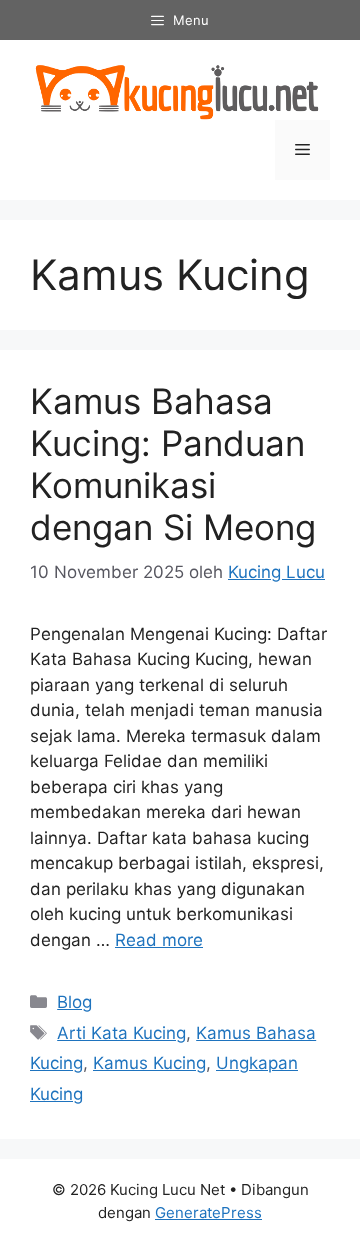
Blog (74, 1002)
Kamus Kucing (149, 1063)
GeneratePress (208, 1212)
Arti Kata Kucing (121, 1033)
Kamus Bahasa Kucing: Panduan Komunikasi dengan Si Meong (173, 464)
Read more (159, 940)
